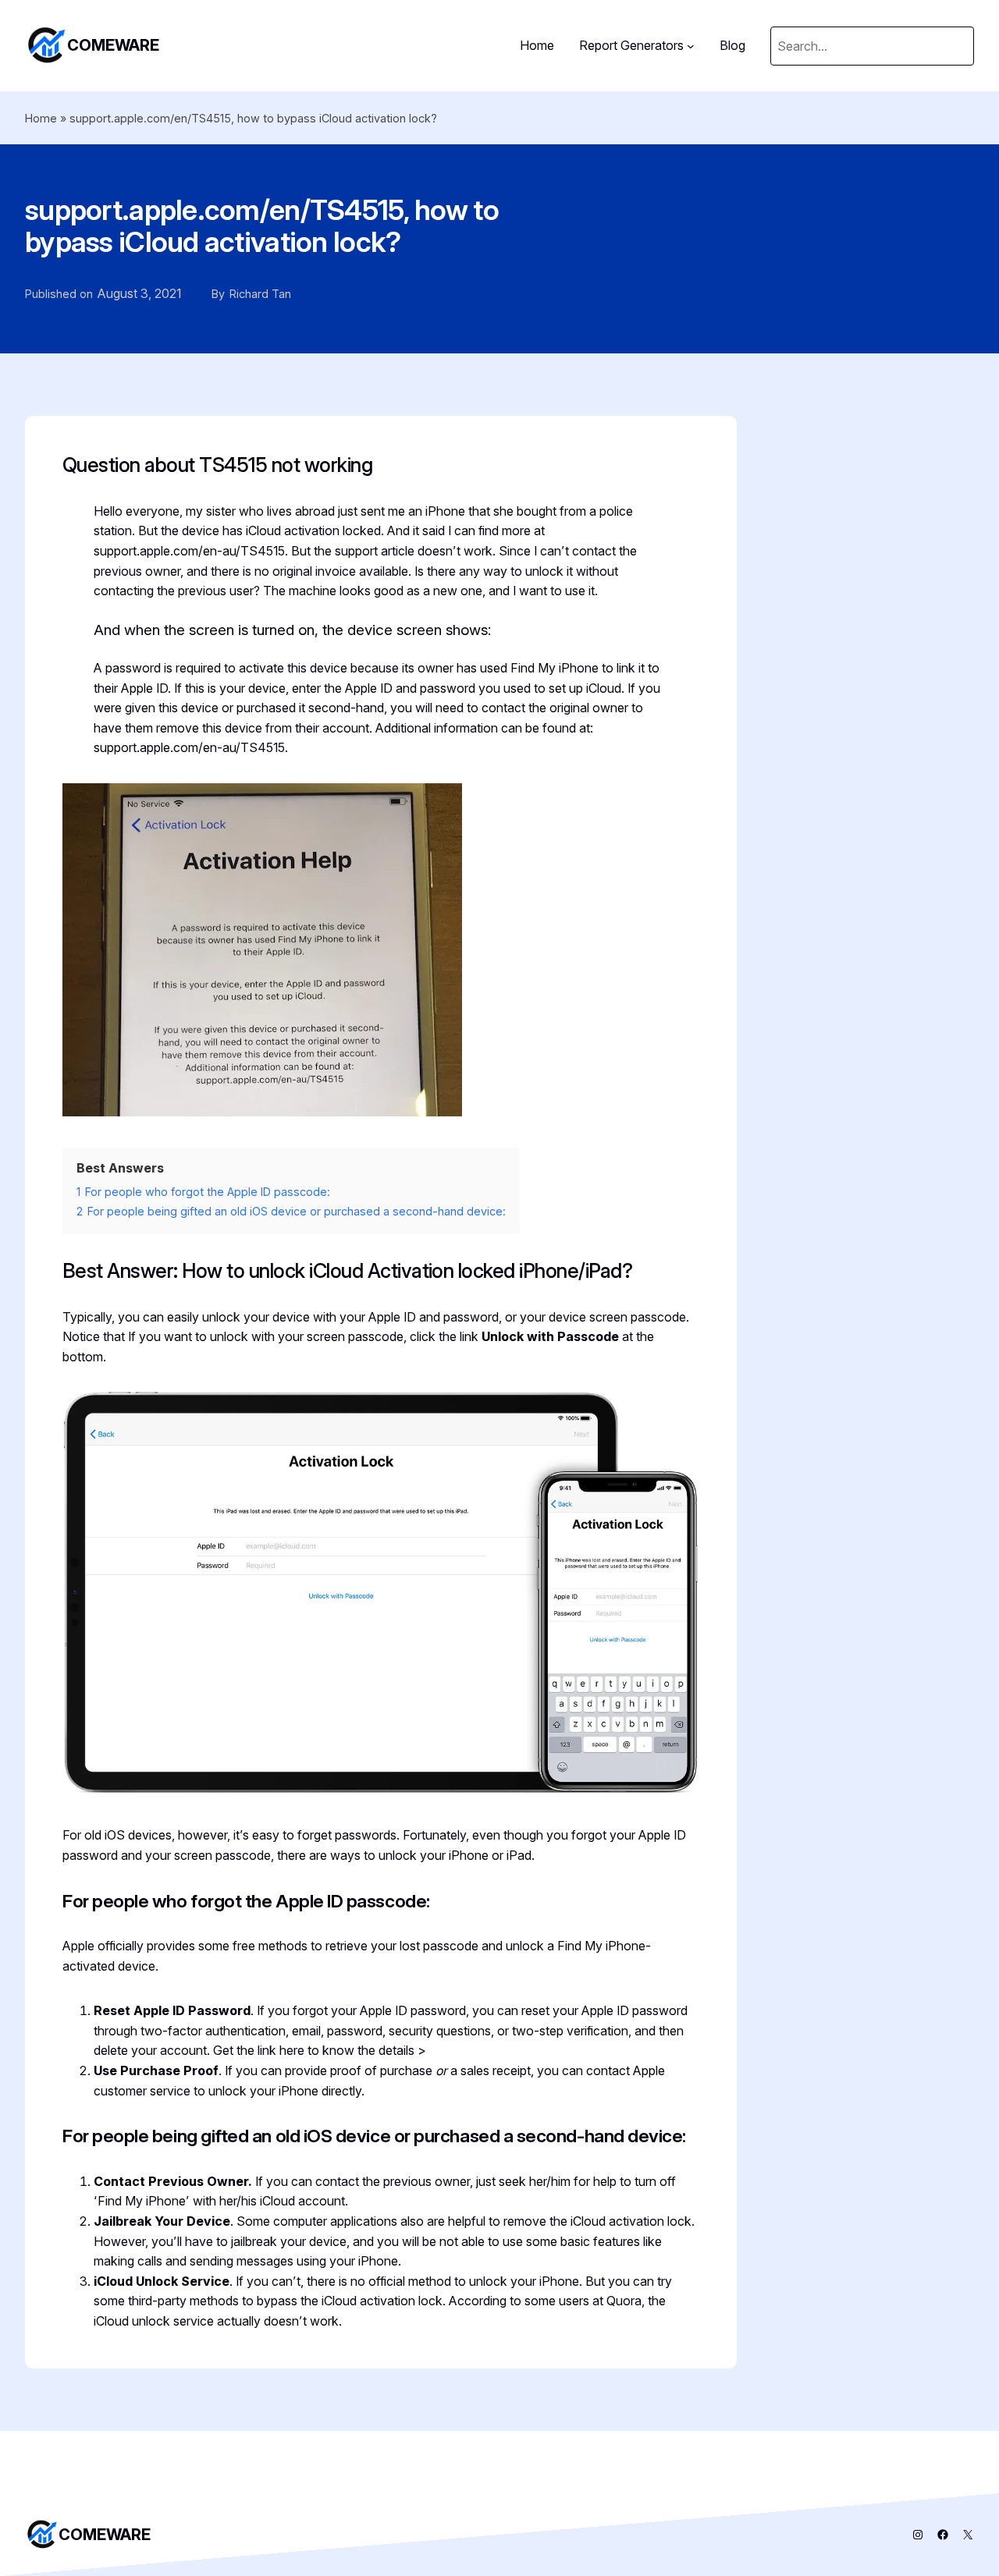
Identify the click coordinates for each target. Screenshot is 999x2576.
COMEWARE (113, 45)
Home (41, 118)
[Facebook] (943, 2535)
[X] (968, 2535)
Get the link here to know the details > (320, 2050)
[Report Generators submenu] (691, 46)
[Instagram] (918, 2535)
